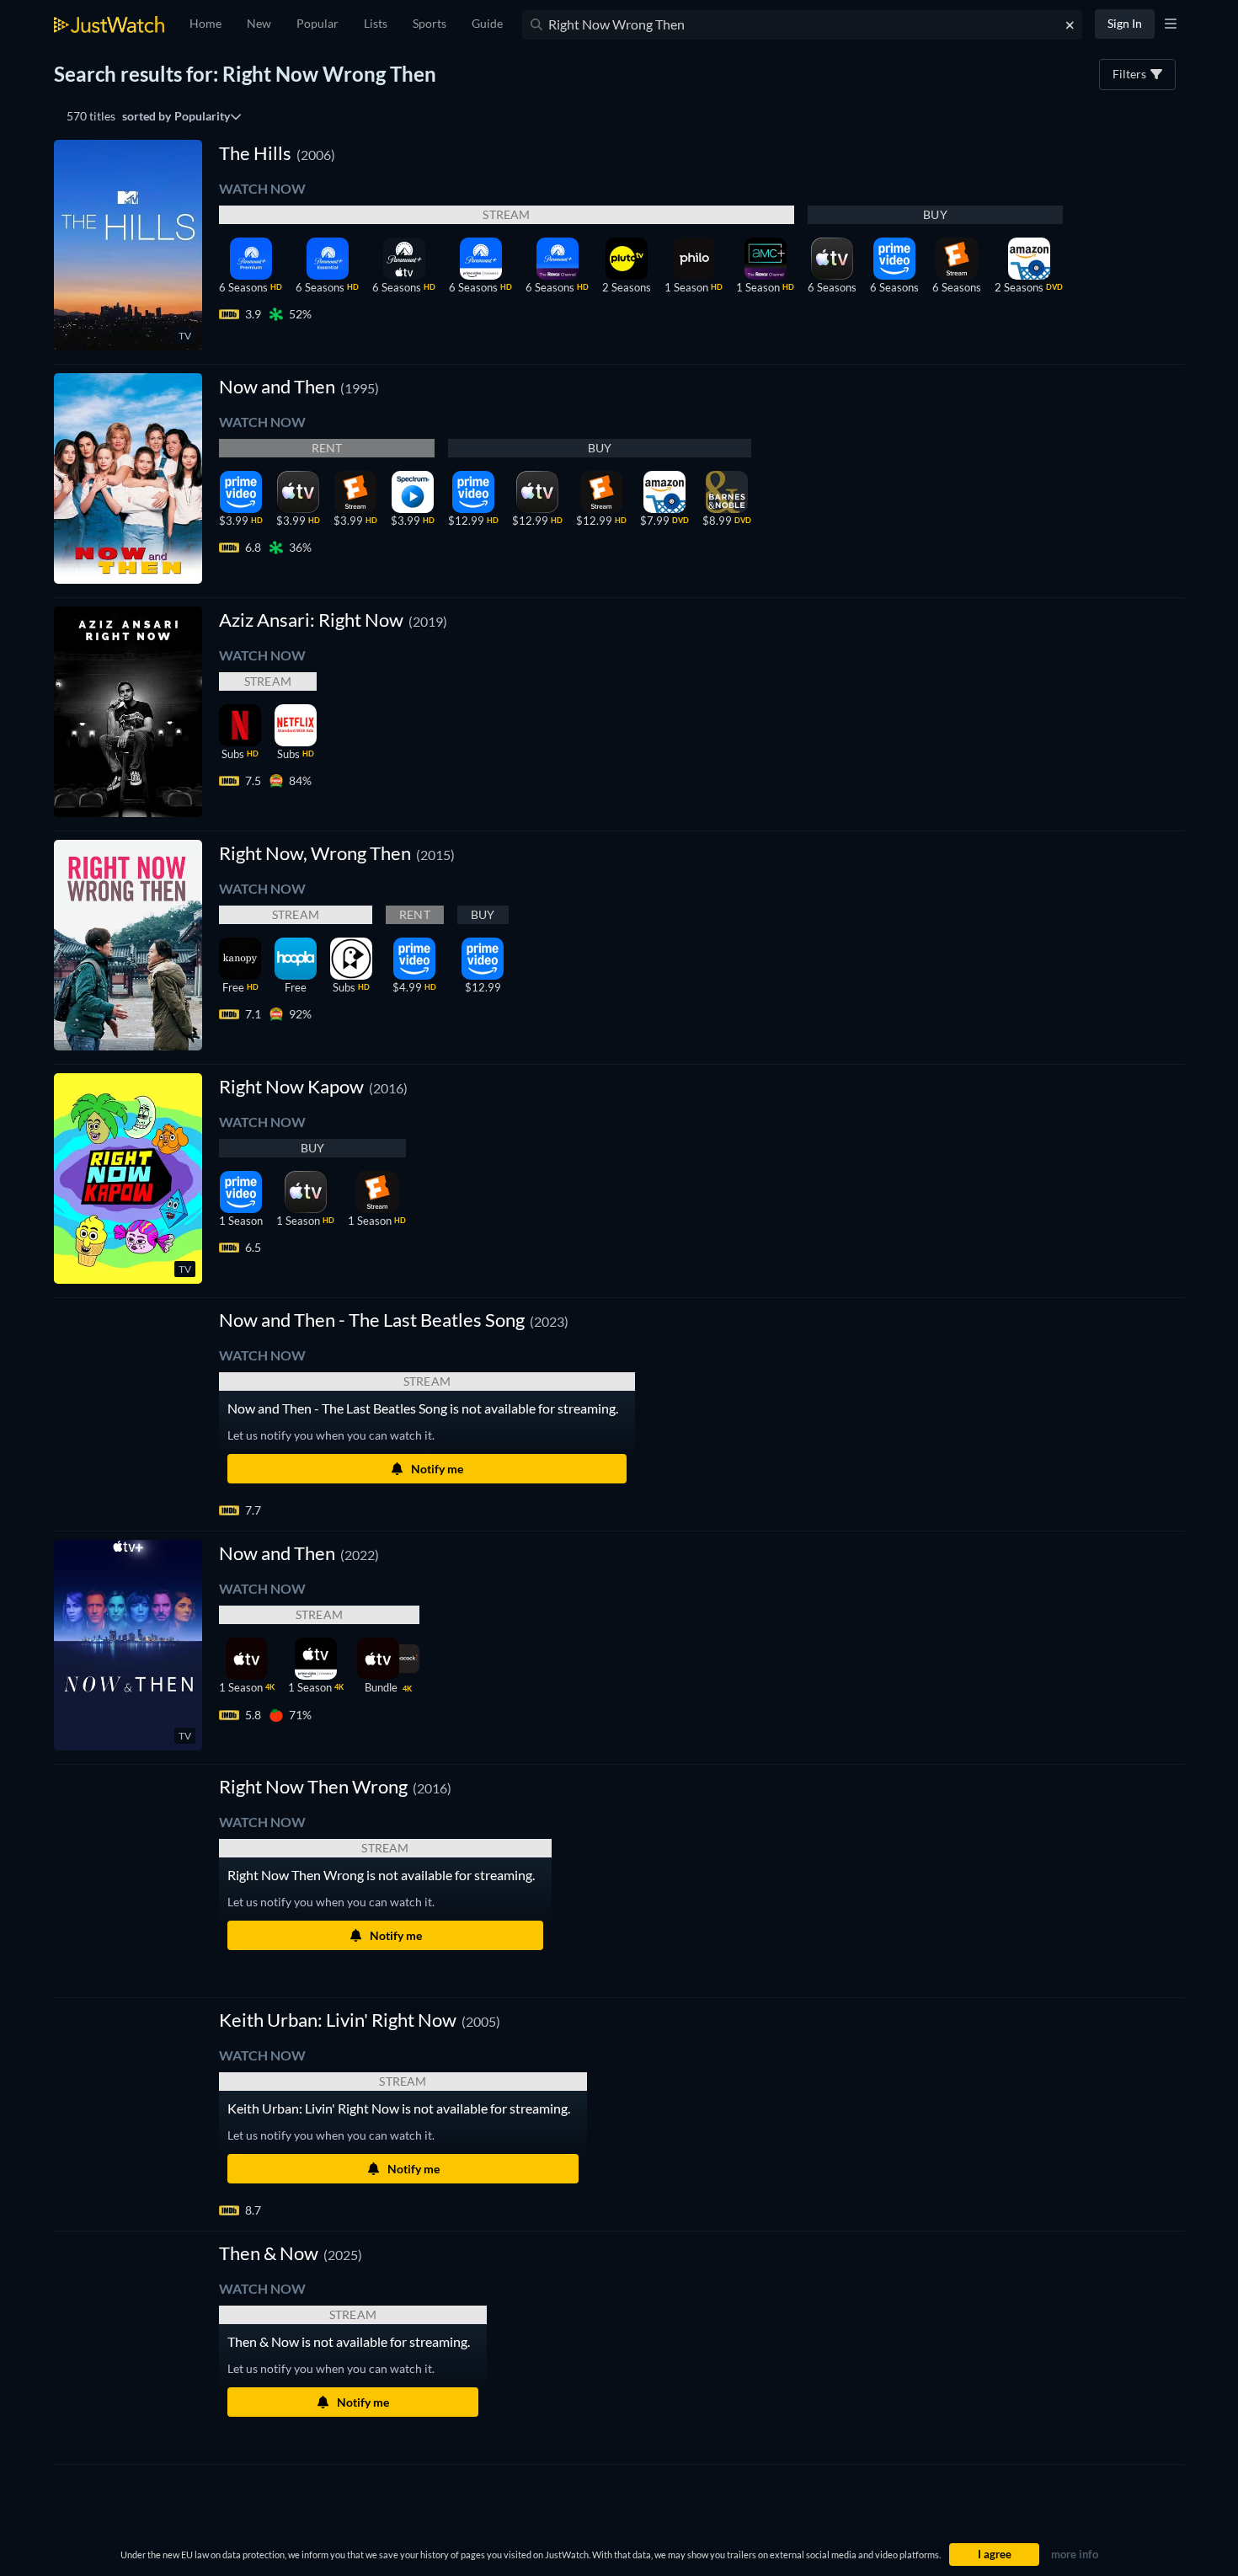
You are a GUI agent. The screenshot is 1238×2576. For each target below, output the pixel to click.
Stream (506, 214)
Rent (327, 448)
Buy (935, 214)
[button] (394, 1320)
